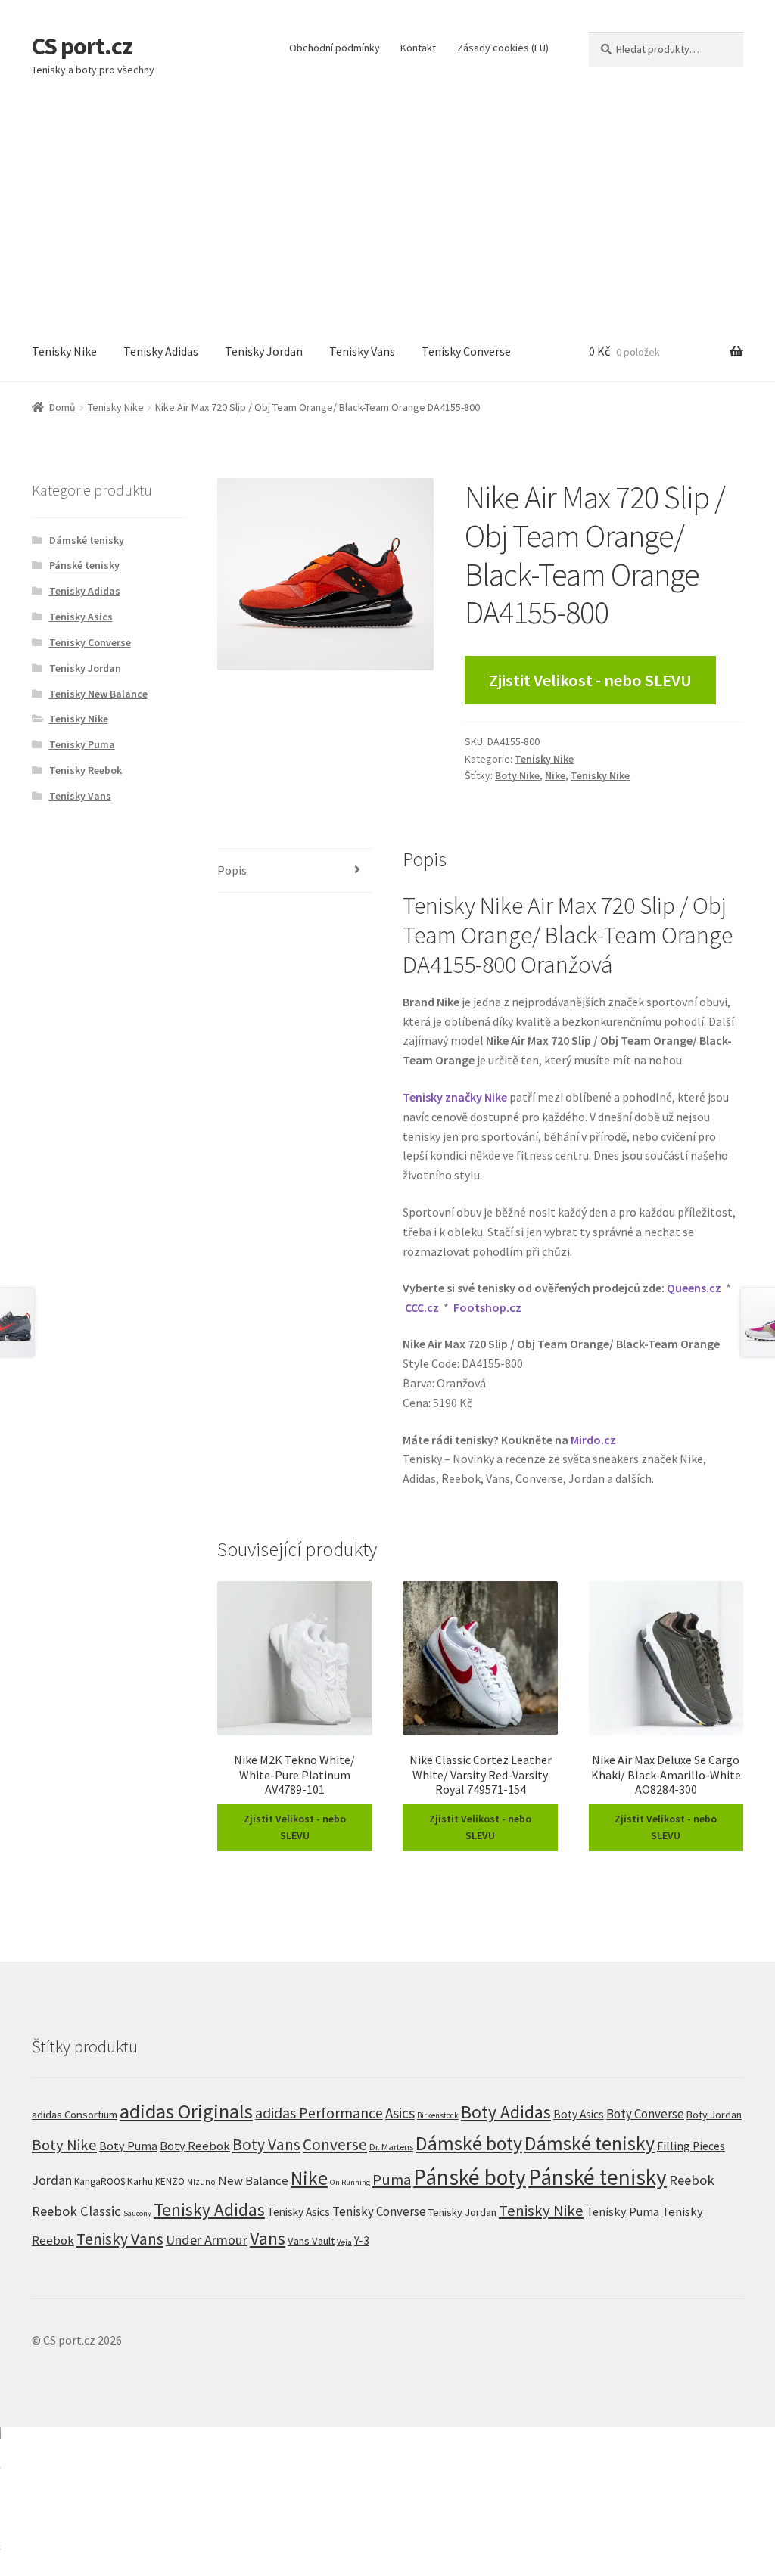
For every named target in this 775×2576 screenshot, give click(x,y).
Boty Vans (266, 2144)
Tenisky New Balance (98, 694)
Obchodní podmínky (335, 48)
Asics (400, 2113)
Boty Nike (517, 775)
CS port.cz (82, 46)
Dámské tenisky (87, 540)
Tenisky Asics (81, 617)
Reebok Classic (76, 2211)
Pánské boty (470, 2177)
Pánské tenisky (84, 565)
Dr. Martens (391, 2147)
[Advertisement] (387, 209)
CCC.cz (422, 1307)
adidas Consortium (75, 2114)
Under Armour (207, 2240)
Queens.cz (694, 1288)
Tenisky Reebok (86, 770)
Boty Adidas (506, 2112)
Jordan (52, 2180)
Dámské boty (469, 2143)
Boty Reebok (195, 2146)
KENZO (170, 2181)
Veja (344, 2242)
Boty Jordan (714, 2115)
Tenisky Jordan (264, 351)
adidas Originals (186, 2111)
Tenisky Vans (362, 351)
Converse (335, 2144)
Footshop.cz (487, 1307)
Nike (555, 775)
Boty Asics (579, 2114)
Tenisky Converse (466, 351)
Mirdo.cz (593, 1440)
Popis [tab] (232, 870)
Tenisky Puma (82, 744)
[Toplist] (387, 2501)
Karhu (140, 2181)
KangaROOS (100, 2181)
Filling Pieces (691, 2146)
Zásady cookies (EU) (503, 48)
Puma (392, 2180)
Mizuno (201, 2182)
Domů (62, 407)
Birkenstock (438, 2115)
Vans (268, 2238)
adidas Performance (319, 2113)
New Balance (253, 2181)
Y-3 (362, 2240)
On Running (350, 2182)
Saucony (137, 2213)
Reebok (692, 2180)
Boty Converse (645, 2114)
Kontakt (418, 48)
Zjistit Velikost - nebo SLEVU (590, 680)
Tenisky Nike (64, 351)
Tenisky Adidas (161, 351)
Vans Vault (311, 2241)
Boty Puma (128, 2146)
